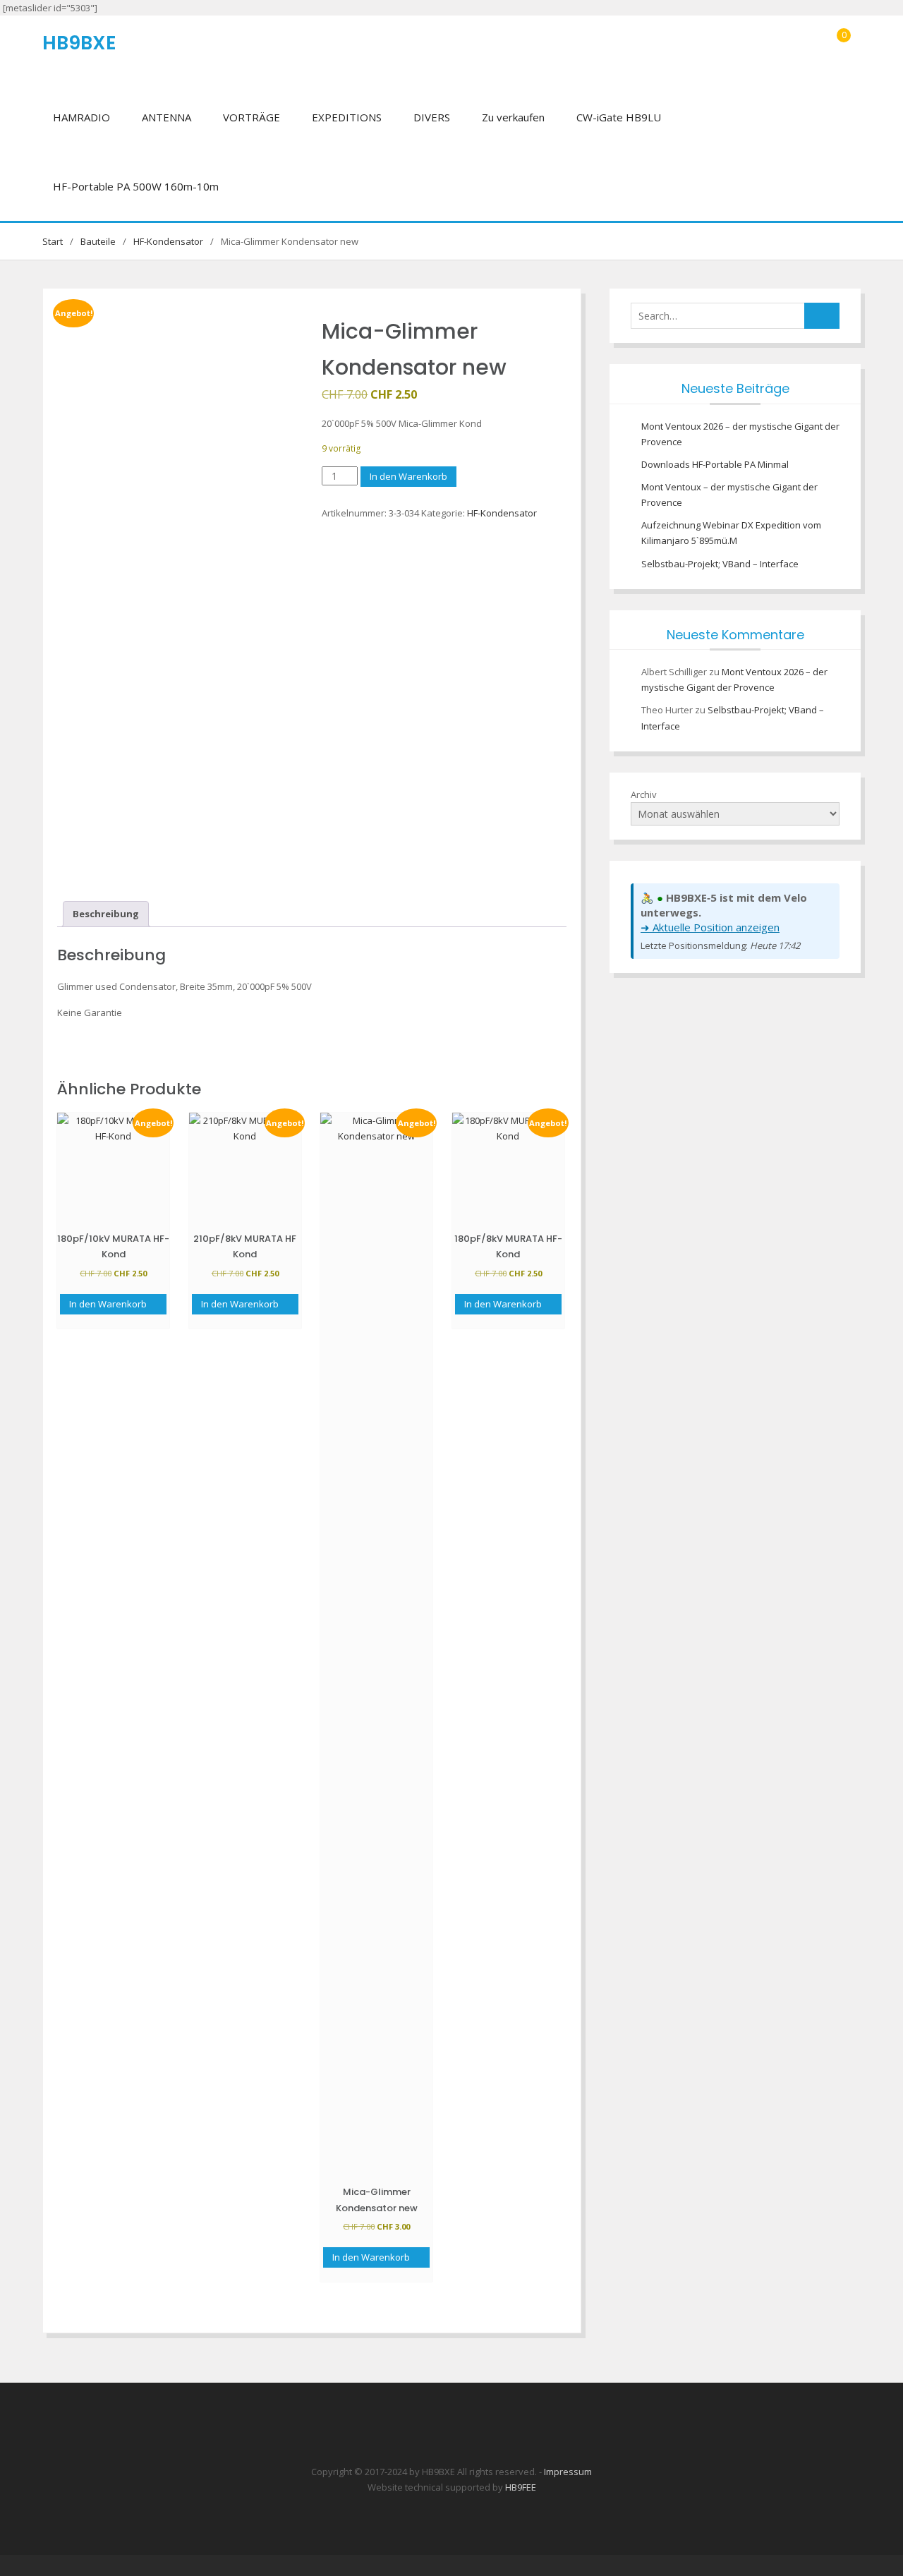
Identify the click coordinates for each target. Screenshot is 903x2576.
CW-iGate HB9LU (619, 117)
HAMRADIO (81, 117)
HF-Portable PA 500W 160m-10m (136, 186)
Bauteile (98, 241)
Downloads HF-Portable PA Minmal (715, 464)
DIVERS (432, 117)
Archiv (644, 794)
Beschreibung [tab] (106, 914)
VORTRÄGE (251, 117)
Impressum (568, 2472)
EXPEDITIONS (347, 117)
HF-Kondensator (168, 241)
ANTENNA (166, 117)
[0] (841, 50)
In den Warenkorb (408, 476)
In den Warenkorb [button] (108, 1304)
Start (53, 241)
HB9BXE (79, 43)
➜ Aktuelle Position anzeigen (710, 927)
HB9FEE (521, 2487)
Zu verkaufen (513, 117)
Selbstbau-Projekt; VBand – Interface (720, 564)
